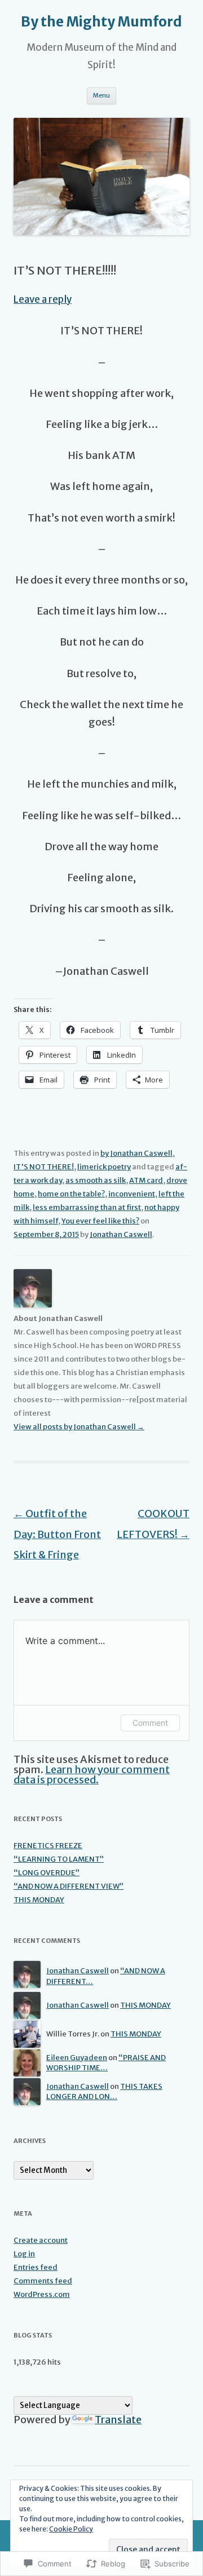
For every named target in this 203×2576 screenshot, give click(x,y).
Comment (150, 1723)
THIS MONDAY (39, 1900)
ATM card (146, 1180)
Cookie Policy (71, 2529)
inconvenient (132, 1194)
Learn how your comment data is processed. (92, 1775)
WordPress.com (42, 2294)
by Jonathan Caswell (136, 1153)
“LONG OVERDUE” (47, 1873)
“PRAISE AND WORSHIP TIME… (106, 2063)
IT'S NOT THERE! (44, 1167)
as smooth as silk (96, 1180)
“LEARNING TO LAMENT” (59, 1859)
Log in (24, 2254)
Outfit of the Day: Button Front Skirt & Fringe (57, 1534)
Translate (118, 2420)
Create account (41, 2240)
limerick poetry (104, 1167)
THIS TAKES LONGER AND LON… (104, 2092)
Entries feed (36, 2267)
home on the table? (71, 1194)
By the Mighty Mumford (101, 22)
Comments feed (43, 2281)
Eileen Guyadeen (77, 2058)
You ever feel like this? (100, 1221)
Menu (101, 95)
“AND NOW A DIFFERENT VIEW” (69, 1886)
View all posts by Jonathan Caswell (79, 1427)
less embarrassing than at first (87, 1207)
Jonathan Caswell (121, 1234)
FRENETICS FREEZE (48, 1846)
